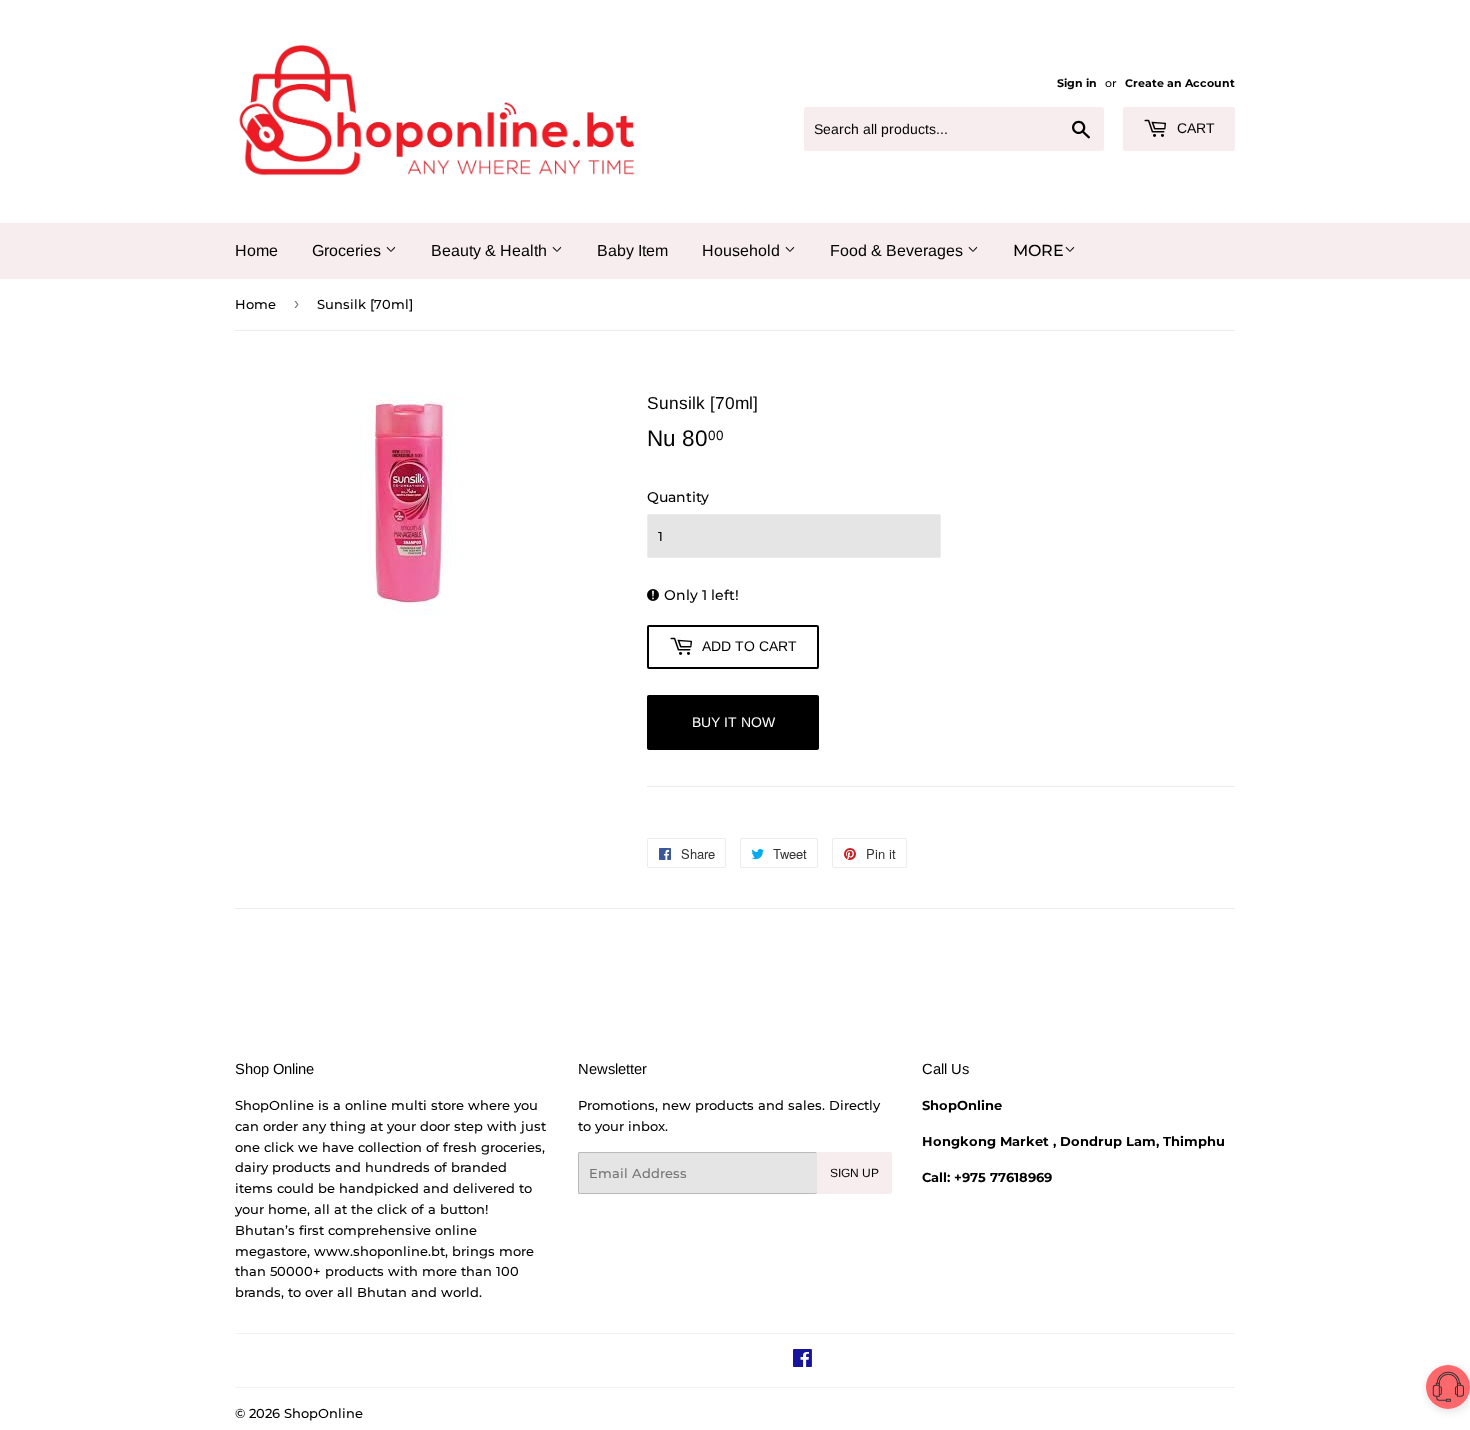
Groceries (348, 250)
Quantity (678, 497)
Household (743, 250)
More (1038, 250)
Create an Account (1180, 83)
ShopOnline (323, 1413)
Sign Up (854, 1173)
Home (256, 250)
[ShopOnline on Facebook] (802, 1361)
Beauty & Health (491, 250)
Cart (1194, 128)
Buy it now (733, 722)
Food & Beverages (898, 250)
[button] (1448, 1390)
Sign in (1077, 83)
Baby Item (632, 250)
